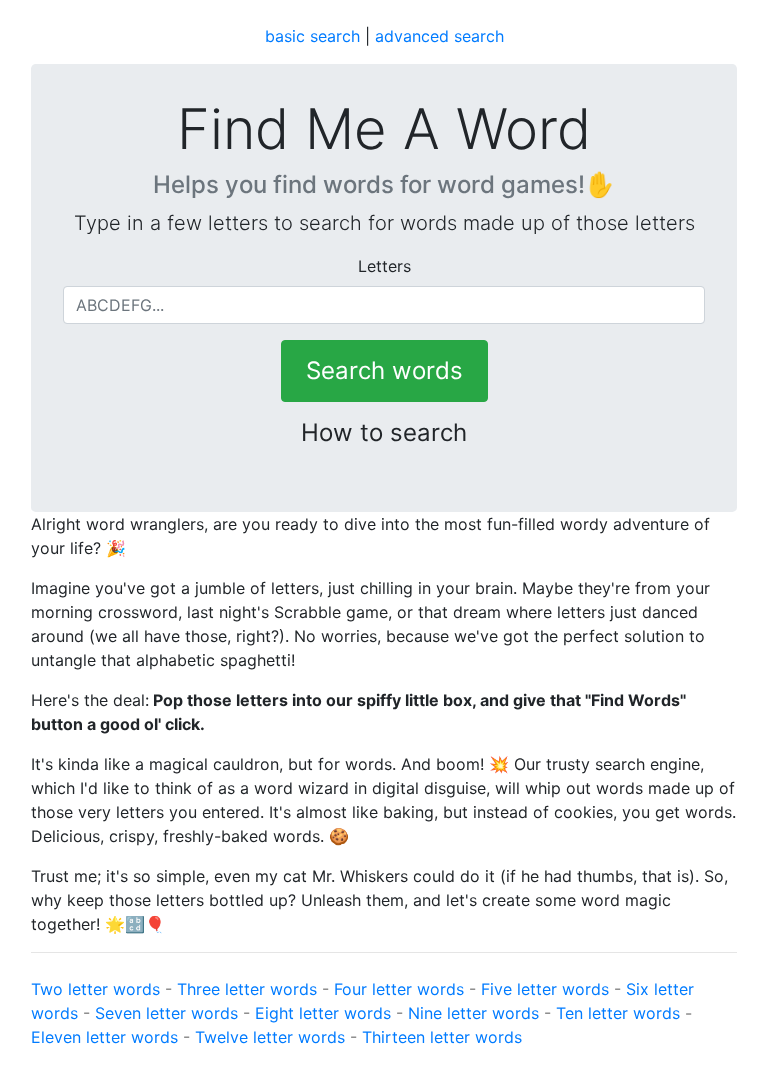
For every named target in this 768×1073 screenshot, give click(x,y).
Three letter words (247, 989)
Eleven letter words (104, 1037)
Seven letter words (166, 1013)
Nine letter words (473, 1013)
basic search (312, 36)
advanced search (439, 36)
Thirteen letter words (442, 1037)
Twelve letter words (270, 1037)
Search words (384, 370)
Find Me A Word (384, 129)
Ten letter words (618, 1013)
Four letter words (399, 989)
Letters (384, 266)
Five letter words (545, 989)
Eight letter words (323, 1013)
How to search (384, 432)
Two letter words (95, 989)
